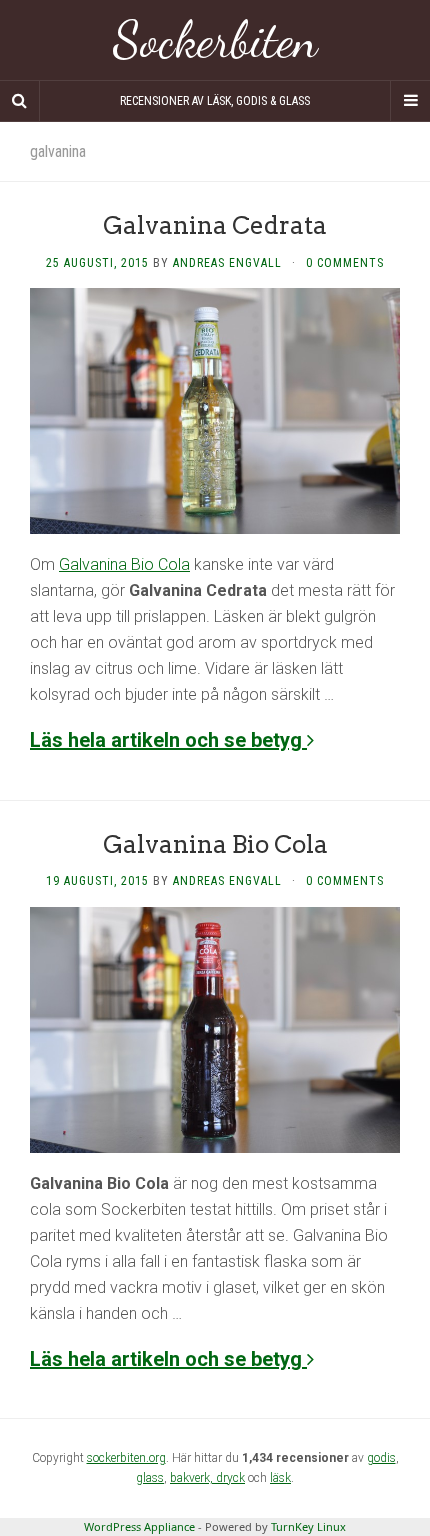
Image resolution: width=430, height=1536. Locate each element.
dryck (230, 1478)
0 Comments (345, 263)
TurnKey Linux (308, 1526)
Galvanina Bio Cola (124, 564)
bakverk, (193, 1478)
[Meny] (410, 101)
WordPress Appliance (139, 1526)
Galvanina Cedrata (215, 225)
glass (150, 1478)
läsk (280, 1478)
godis (381, 1458)
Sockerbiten (215, 40)
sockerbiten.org (126, 1458)
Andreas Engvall (227, 263)
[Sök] (20, 101)
